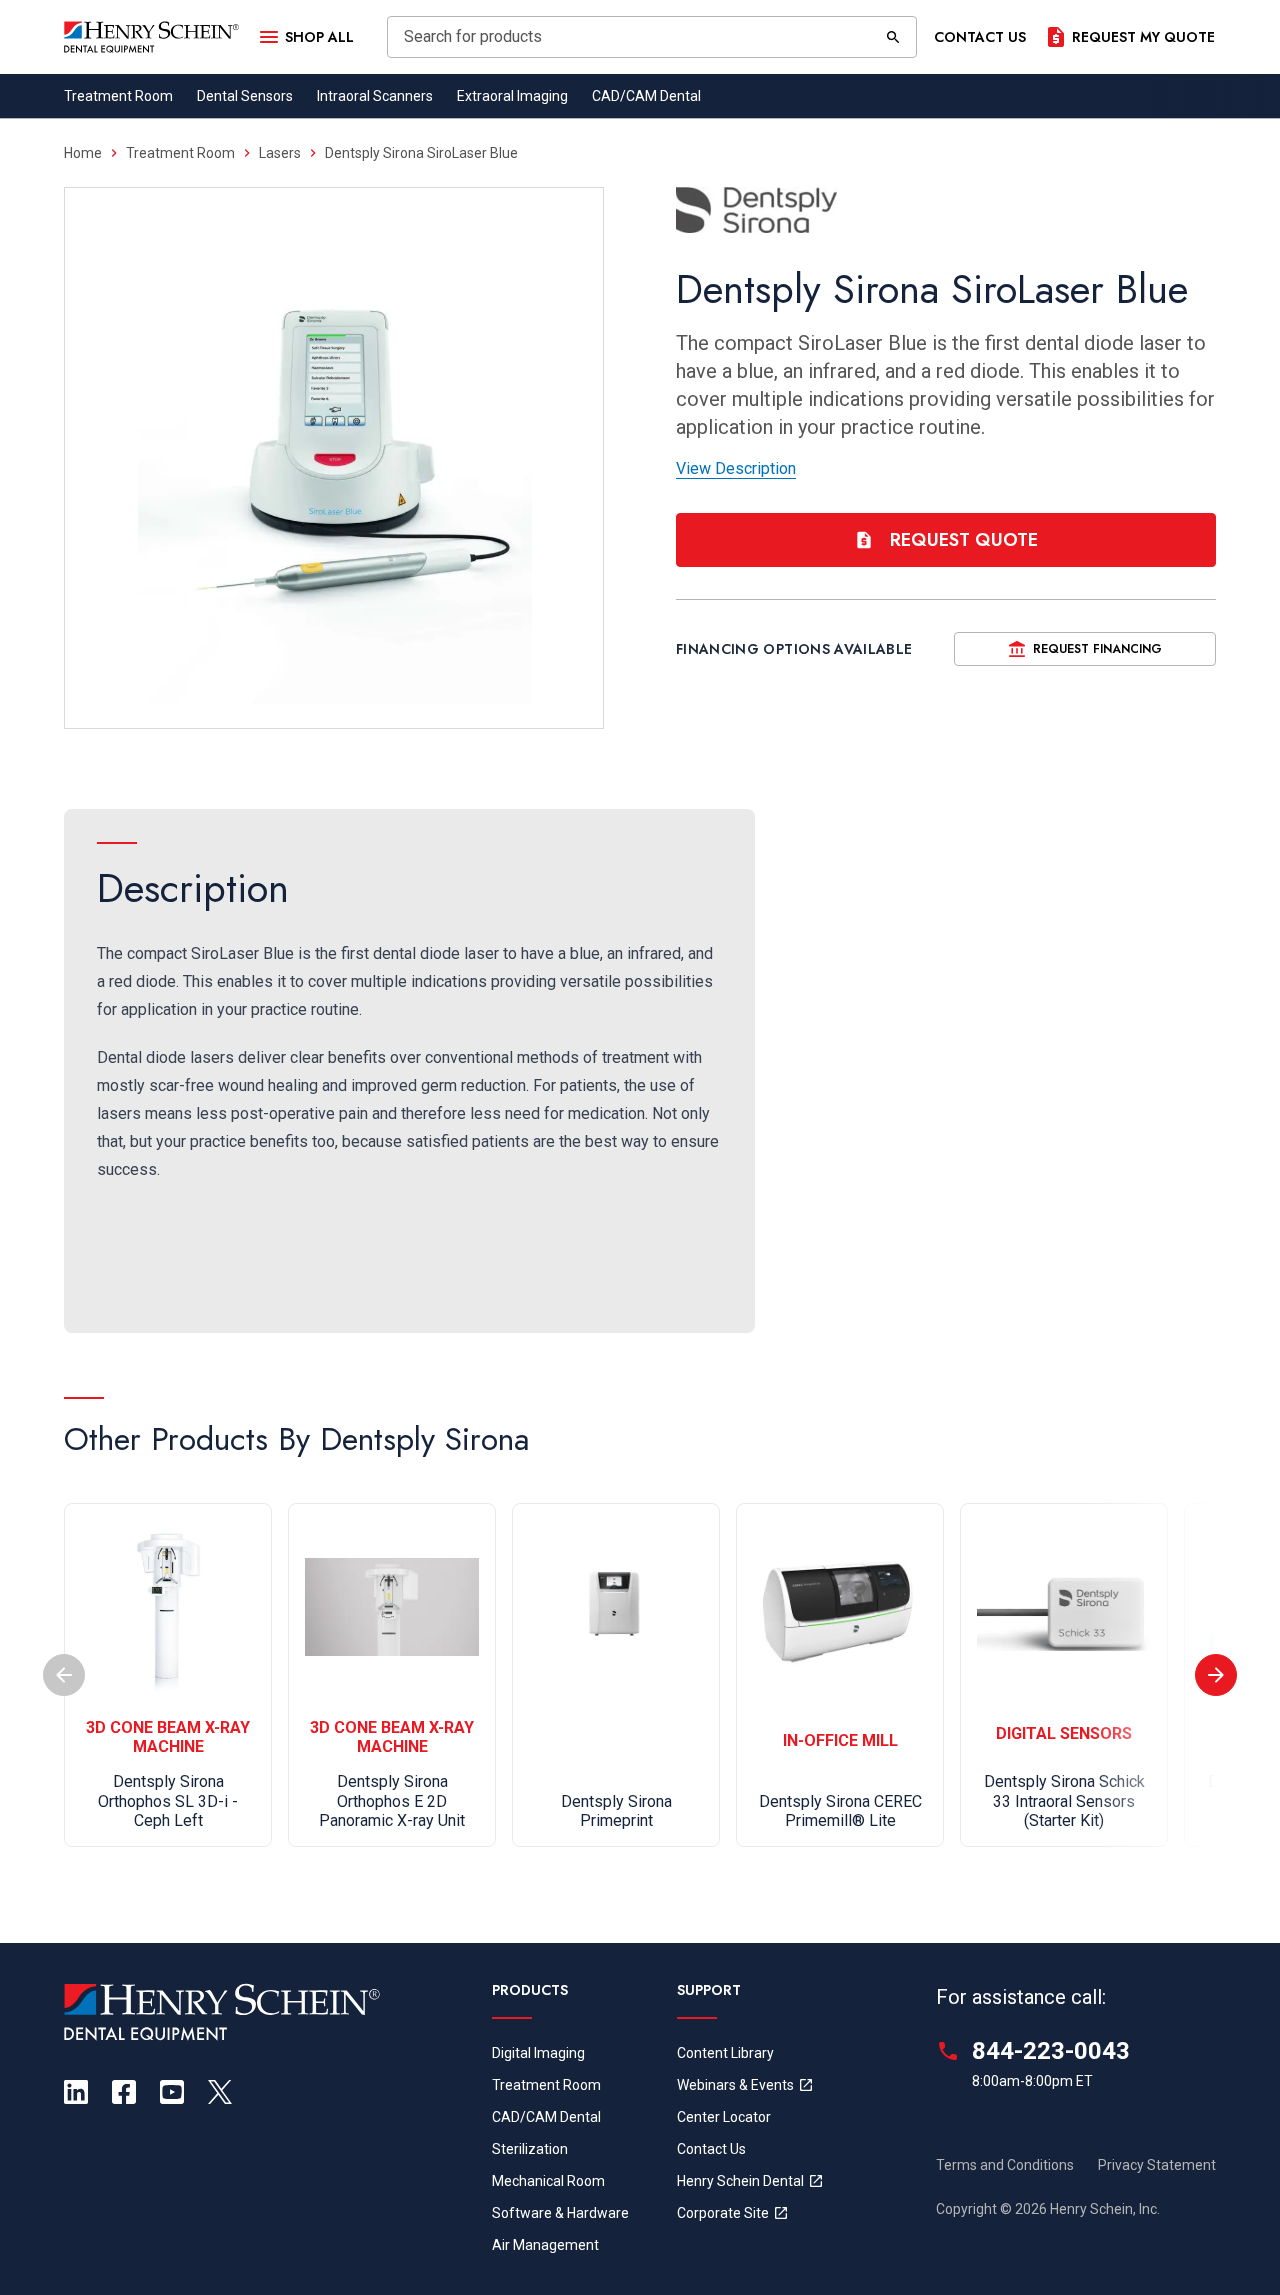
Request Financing (1097, 649)
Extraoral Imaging (512, 96)
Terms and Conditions (1005, 2165)
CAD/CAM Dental (646, 96)
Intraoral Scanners (375, 96)
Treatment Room (118, 96)
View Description (736, 468)
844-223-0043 (1051, 2051)
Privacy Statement (1157, 2165)
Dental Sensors (245, 96)
